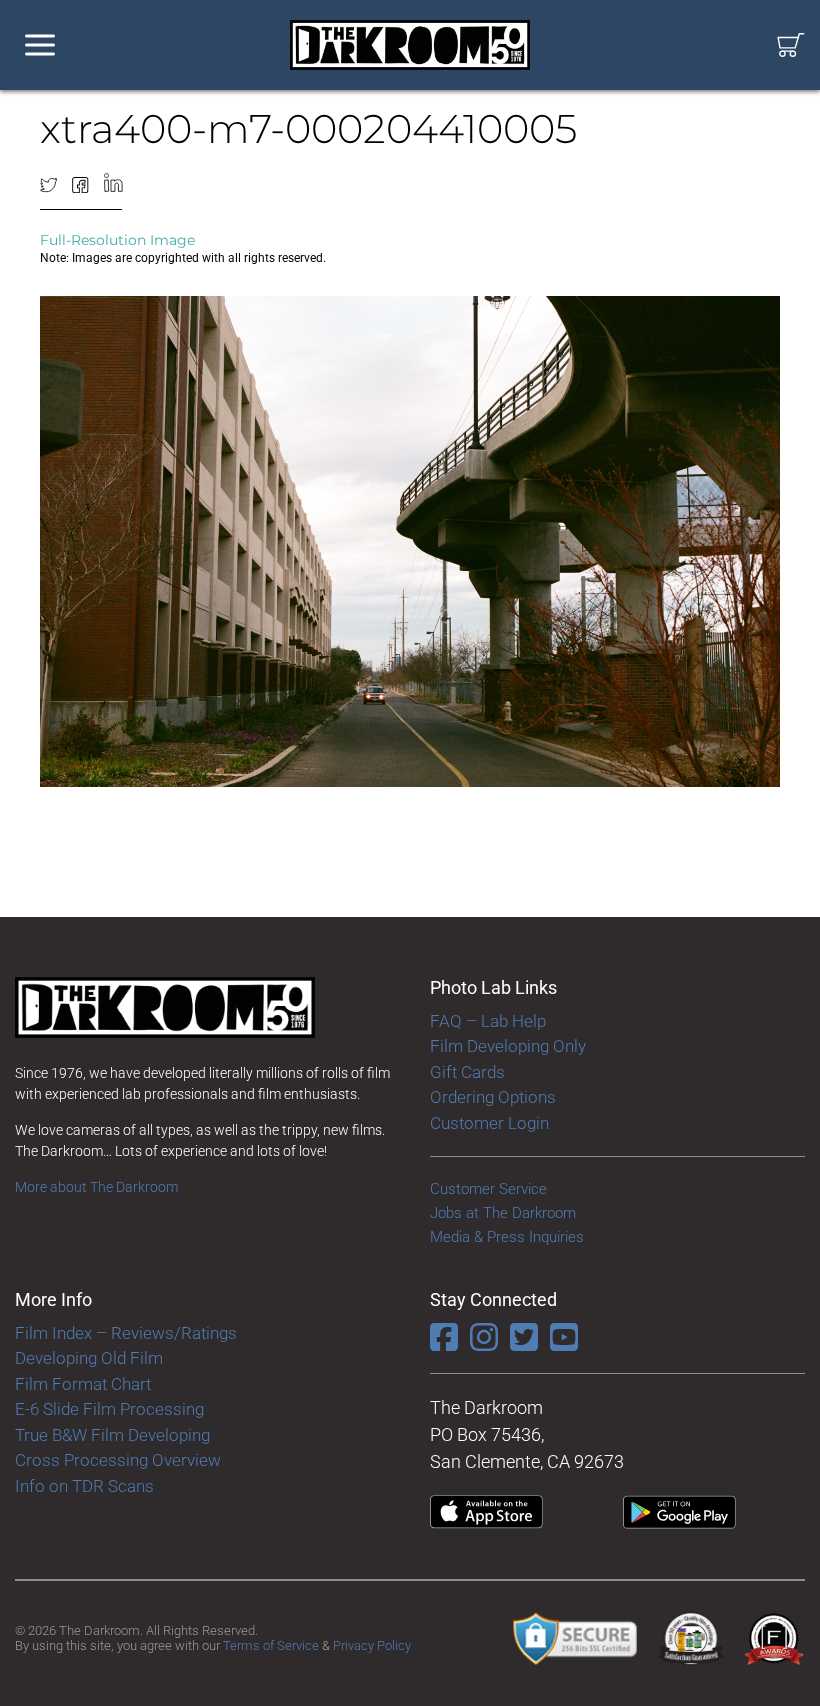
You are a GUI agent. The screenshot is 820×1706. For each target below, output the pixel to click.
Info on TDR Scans (84, 1486)
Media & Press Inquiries (507, 1237)
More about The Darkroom (96, 1187)
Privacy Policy (372, 1645)
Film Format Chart (83, 1384)
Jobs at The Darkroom (503, 1213)
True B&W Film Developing (112, 1435)
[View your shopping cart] (791, 45)
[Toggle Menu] (40, 45)
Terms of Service (271, 1645)
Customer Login (489, 1123)
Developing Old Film (89, 1358)
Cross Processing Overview (118, 1460)
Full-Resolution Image (117, 240)
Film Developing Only (508, 1046)
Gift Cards (467, 1072)
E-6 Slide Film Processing (109, 1409)
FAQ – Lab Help (488, 1021)
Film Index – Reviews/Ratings (126, 1333)
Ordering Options (493, 1097)
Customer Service (488, 1189)
